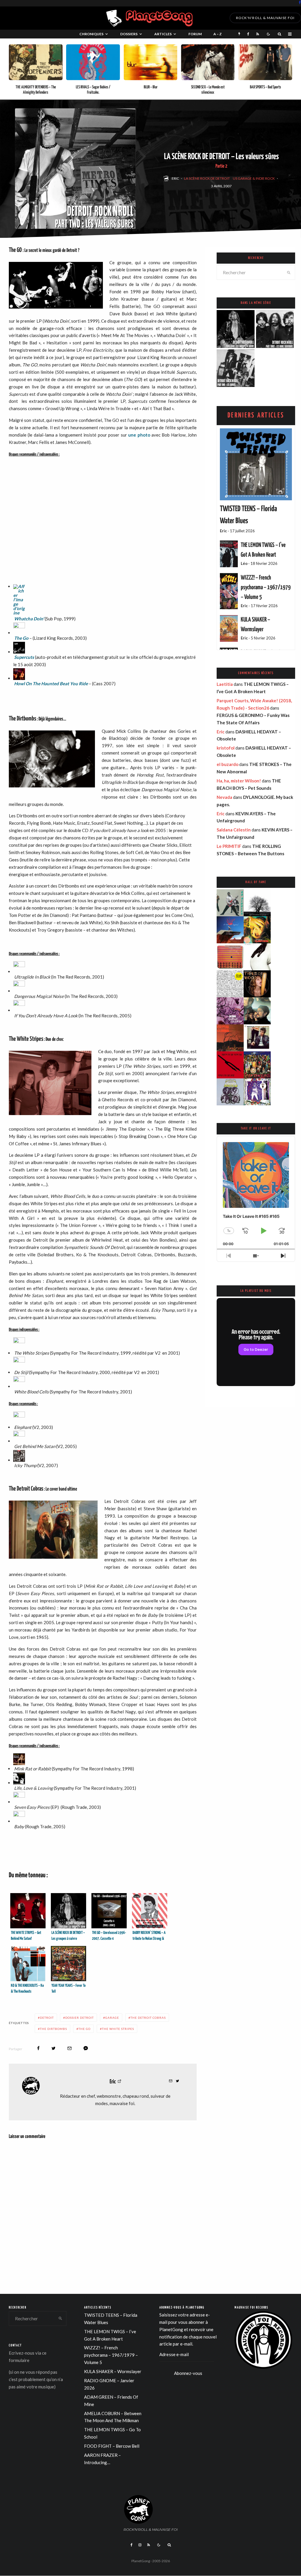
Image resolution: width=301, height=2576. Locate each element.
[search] (289, 272)
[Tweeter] (53, 2048)
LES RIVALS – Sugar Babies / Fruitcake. (93, 90)
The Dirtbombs (53, 2029)
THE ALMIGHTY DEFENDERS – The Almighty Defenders (36, 90)
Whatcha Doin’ (29, 619)
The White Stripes (118, 2029)
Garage (112, 2018)
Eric (175, 178)
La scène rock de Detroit (207, 178)
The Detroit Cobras (148, 2018)
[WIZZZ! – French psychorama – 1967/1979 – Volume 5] (229, 591)
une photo (139, 435)
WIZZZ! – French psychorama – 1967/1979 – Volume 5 (266, 587)
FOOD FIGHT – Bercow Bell (112, 2446)
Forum (195, 34)
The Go (21, 638)
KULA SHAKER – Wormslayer (113, 2371)
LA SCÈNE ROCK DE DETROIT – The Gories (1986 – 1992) (236, 375)
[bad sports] (265, 62)
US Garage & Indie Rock (254, 178)
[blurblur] (151, 62)
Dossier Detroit (80, 2018)
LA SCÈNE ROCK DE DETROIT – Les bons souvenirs (276, 336)
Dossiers (129, 34)
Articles (163, 34)
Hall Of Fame (256, 882)
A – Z (218, 34)
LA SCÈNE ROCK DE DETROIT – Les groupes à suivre (236, 336)
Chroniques (91, 34)
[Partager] (38, 2048)
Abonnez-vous (188, 2373)
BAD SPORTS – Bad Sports (265, 87)
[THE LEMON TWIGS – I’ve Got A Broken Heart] (229, 554)
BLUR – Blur (151, 87)
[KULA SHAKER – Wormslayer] (229, 628)
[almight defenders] (36, 62)
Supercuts (24, 657)
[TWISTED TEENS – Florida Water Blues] (256, 464)
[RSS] (258, 34)
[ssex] (208, 62)
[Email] (70, 2048)
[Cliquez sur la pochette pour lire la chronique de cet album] (105, 539)
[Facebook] (300, 2)
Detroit (47, 2018)
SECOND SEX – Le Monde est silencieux (208, 90)
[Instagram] (140, 2545)
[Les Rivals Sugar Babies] (93, 62)
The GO (85, 2029)
